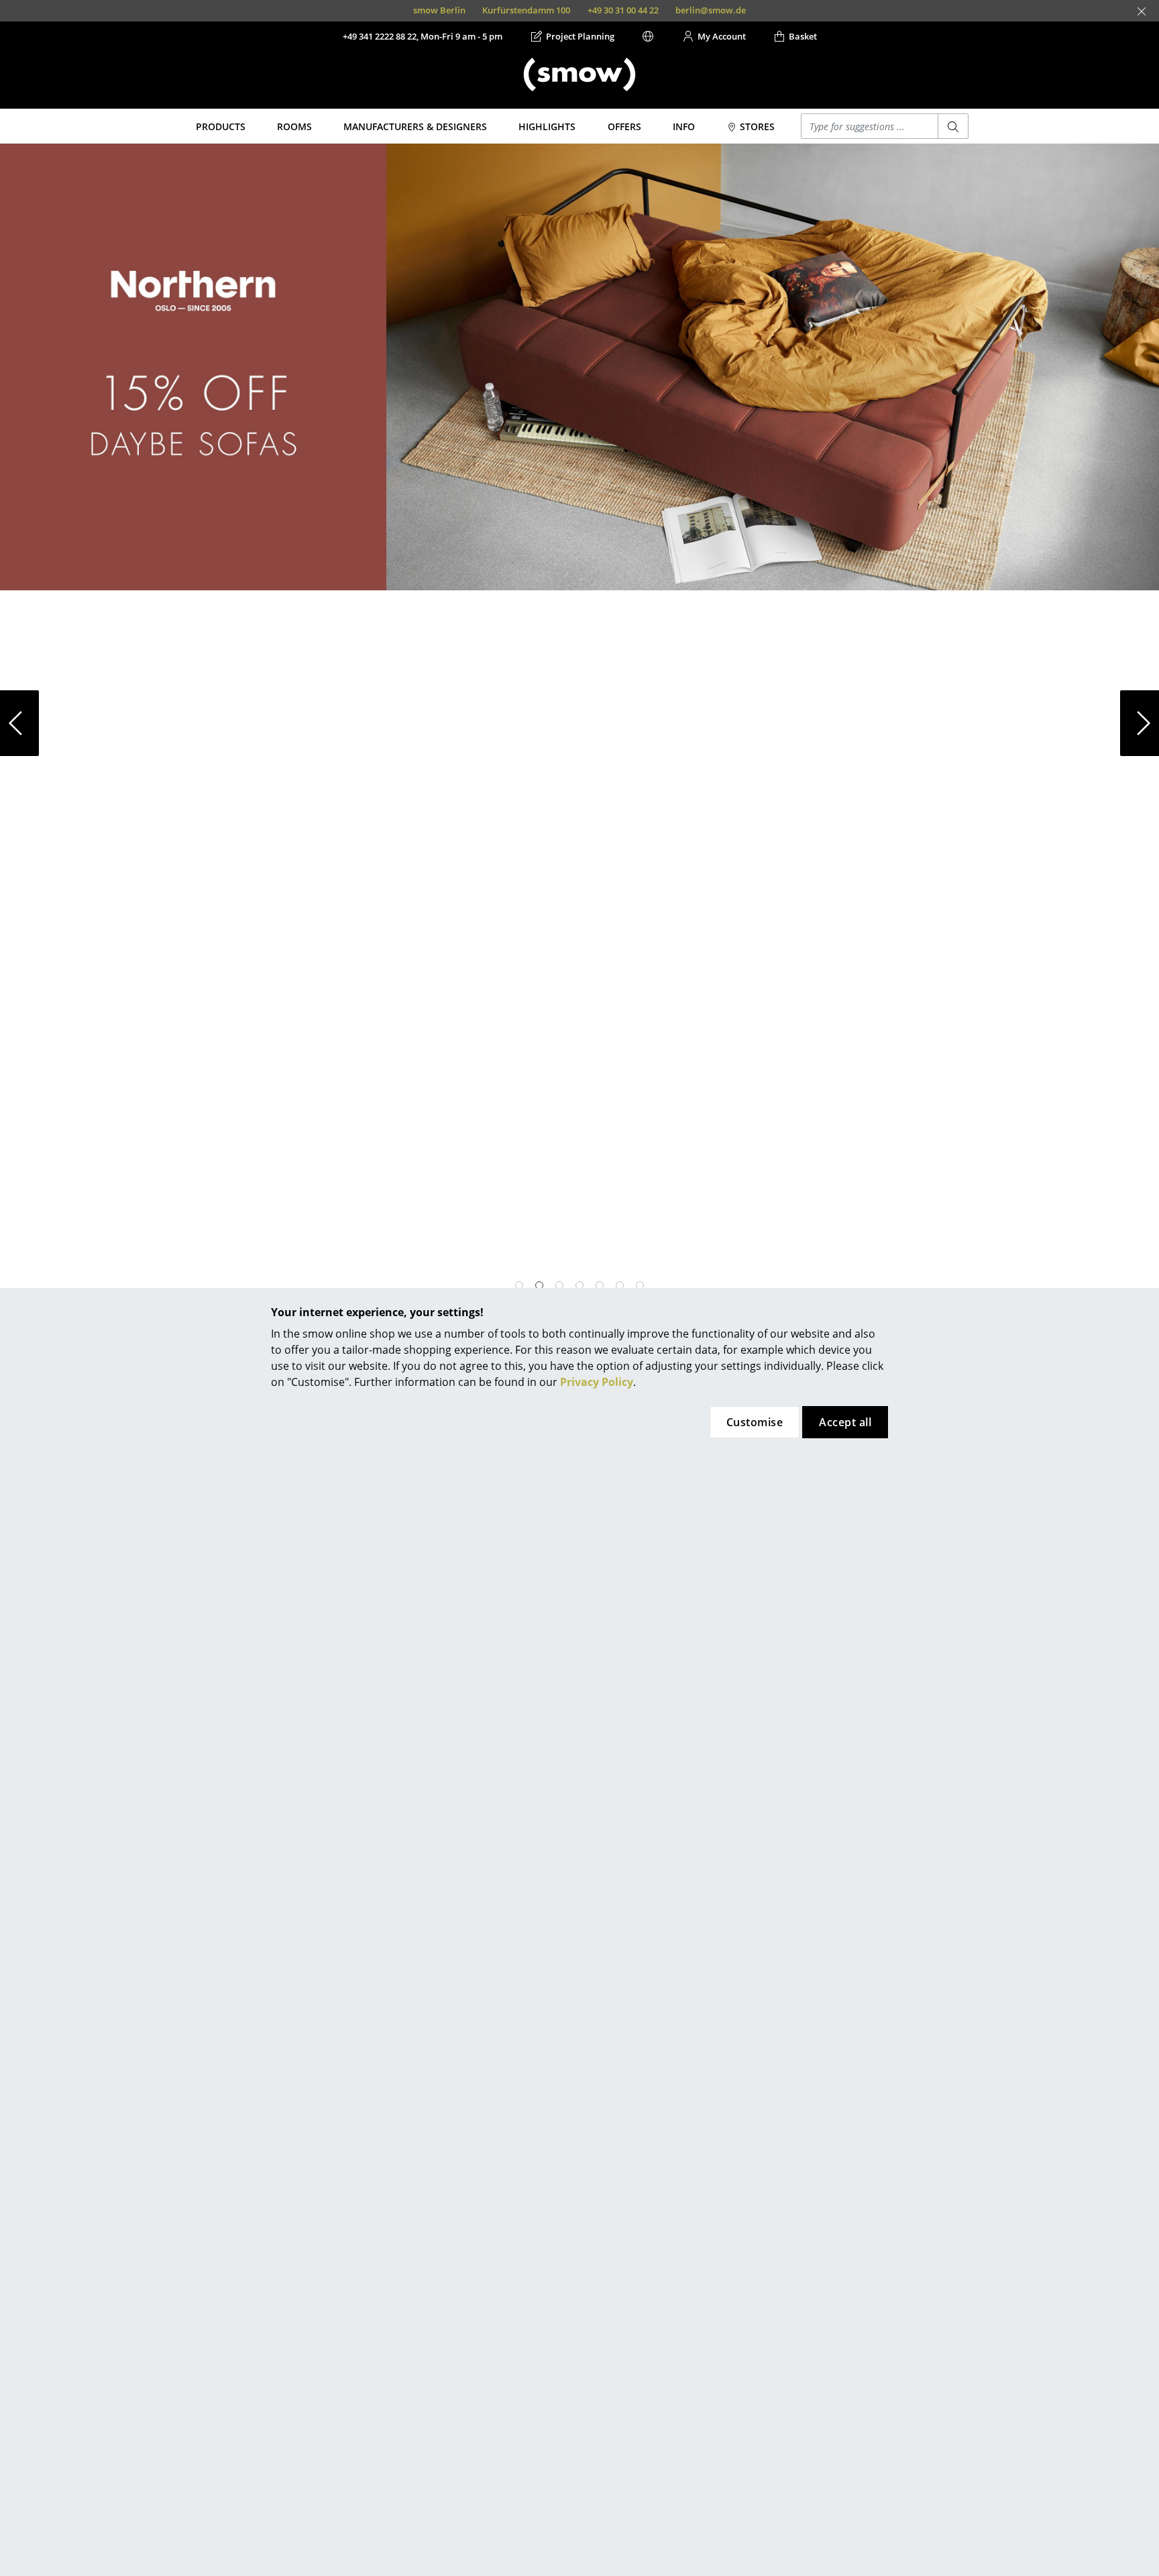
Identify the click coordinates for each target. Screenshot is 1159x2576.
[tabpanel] (579, 367)
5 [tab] (600, 1285)
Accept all (845, 1422)
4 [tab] (579, 1285)
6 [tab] (620, 1285)
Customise (755, 1422)
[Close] (1142, 11)
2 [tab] (539, 1285)
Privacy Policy (597, 1382)
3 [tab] (559, 1285)
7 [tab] (640, 1285)
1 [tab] (519, 1285)
